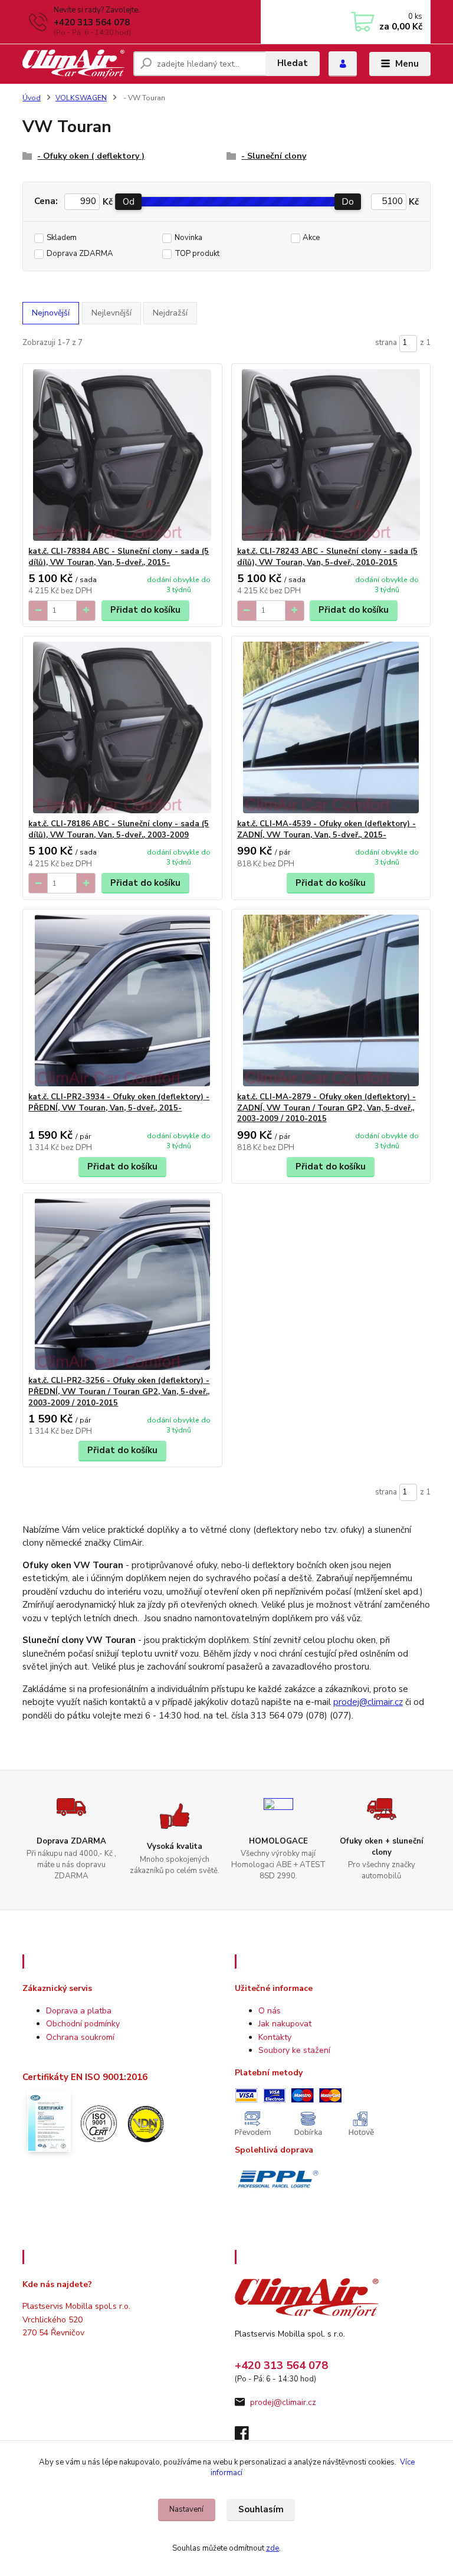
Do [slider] (348, 202)
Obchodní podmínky (83, 2024)
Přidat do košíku (145, 610)
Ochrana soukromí (80, 2037)
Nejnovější (51, 313)
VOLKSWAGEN (81, 98)
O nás (270, 2011)
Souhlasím (261, 2509)
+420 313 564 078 (92, 22)
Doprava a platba (79, 2011)
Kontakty (275, 2037)
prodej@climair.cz (368, 1702)
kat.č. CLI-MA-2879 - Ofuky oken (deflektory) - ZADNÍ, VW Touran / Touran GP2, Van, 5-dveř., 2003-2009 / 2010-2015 (326, 1108)
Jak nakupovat (285, 2024)
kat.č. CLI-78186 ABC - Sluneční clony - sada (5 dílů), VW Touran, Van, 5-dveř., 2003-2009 (119, 829)
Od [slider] (129, 202)
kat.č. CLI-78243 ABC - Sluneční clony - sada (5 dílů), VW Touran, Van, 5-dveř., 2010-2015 (327, 557)
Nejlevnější (111, 313)
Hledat (293, 63)
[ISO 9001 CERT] (97, 2122)
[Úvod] (73, 64)
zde (273, 2548)
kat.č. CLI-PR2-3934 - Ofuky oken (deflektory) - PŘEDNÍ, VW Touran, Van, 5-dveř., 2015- (119, 1103)
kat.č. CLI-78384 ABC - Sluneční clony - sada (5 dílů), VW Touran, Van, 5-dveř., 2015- (119, 557)
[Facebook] (247, 2437)
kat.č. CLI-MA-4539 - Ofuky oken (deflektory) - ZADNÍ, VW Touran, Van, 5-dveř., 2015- (326, 829)
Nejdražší (170, 313)
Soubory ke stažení (294, 2050)
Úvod (32, 98)
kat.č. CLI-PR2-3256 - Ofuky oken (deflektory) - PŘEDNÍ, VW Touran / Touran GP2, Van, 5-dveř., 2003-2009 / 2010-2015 (119, 1392)
